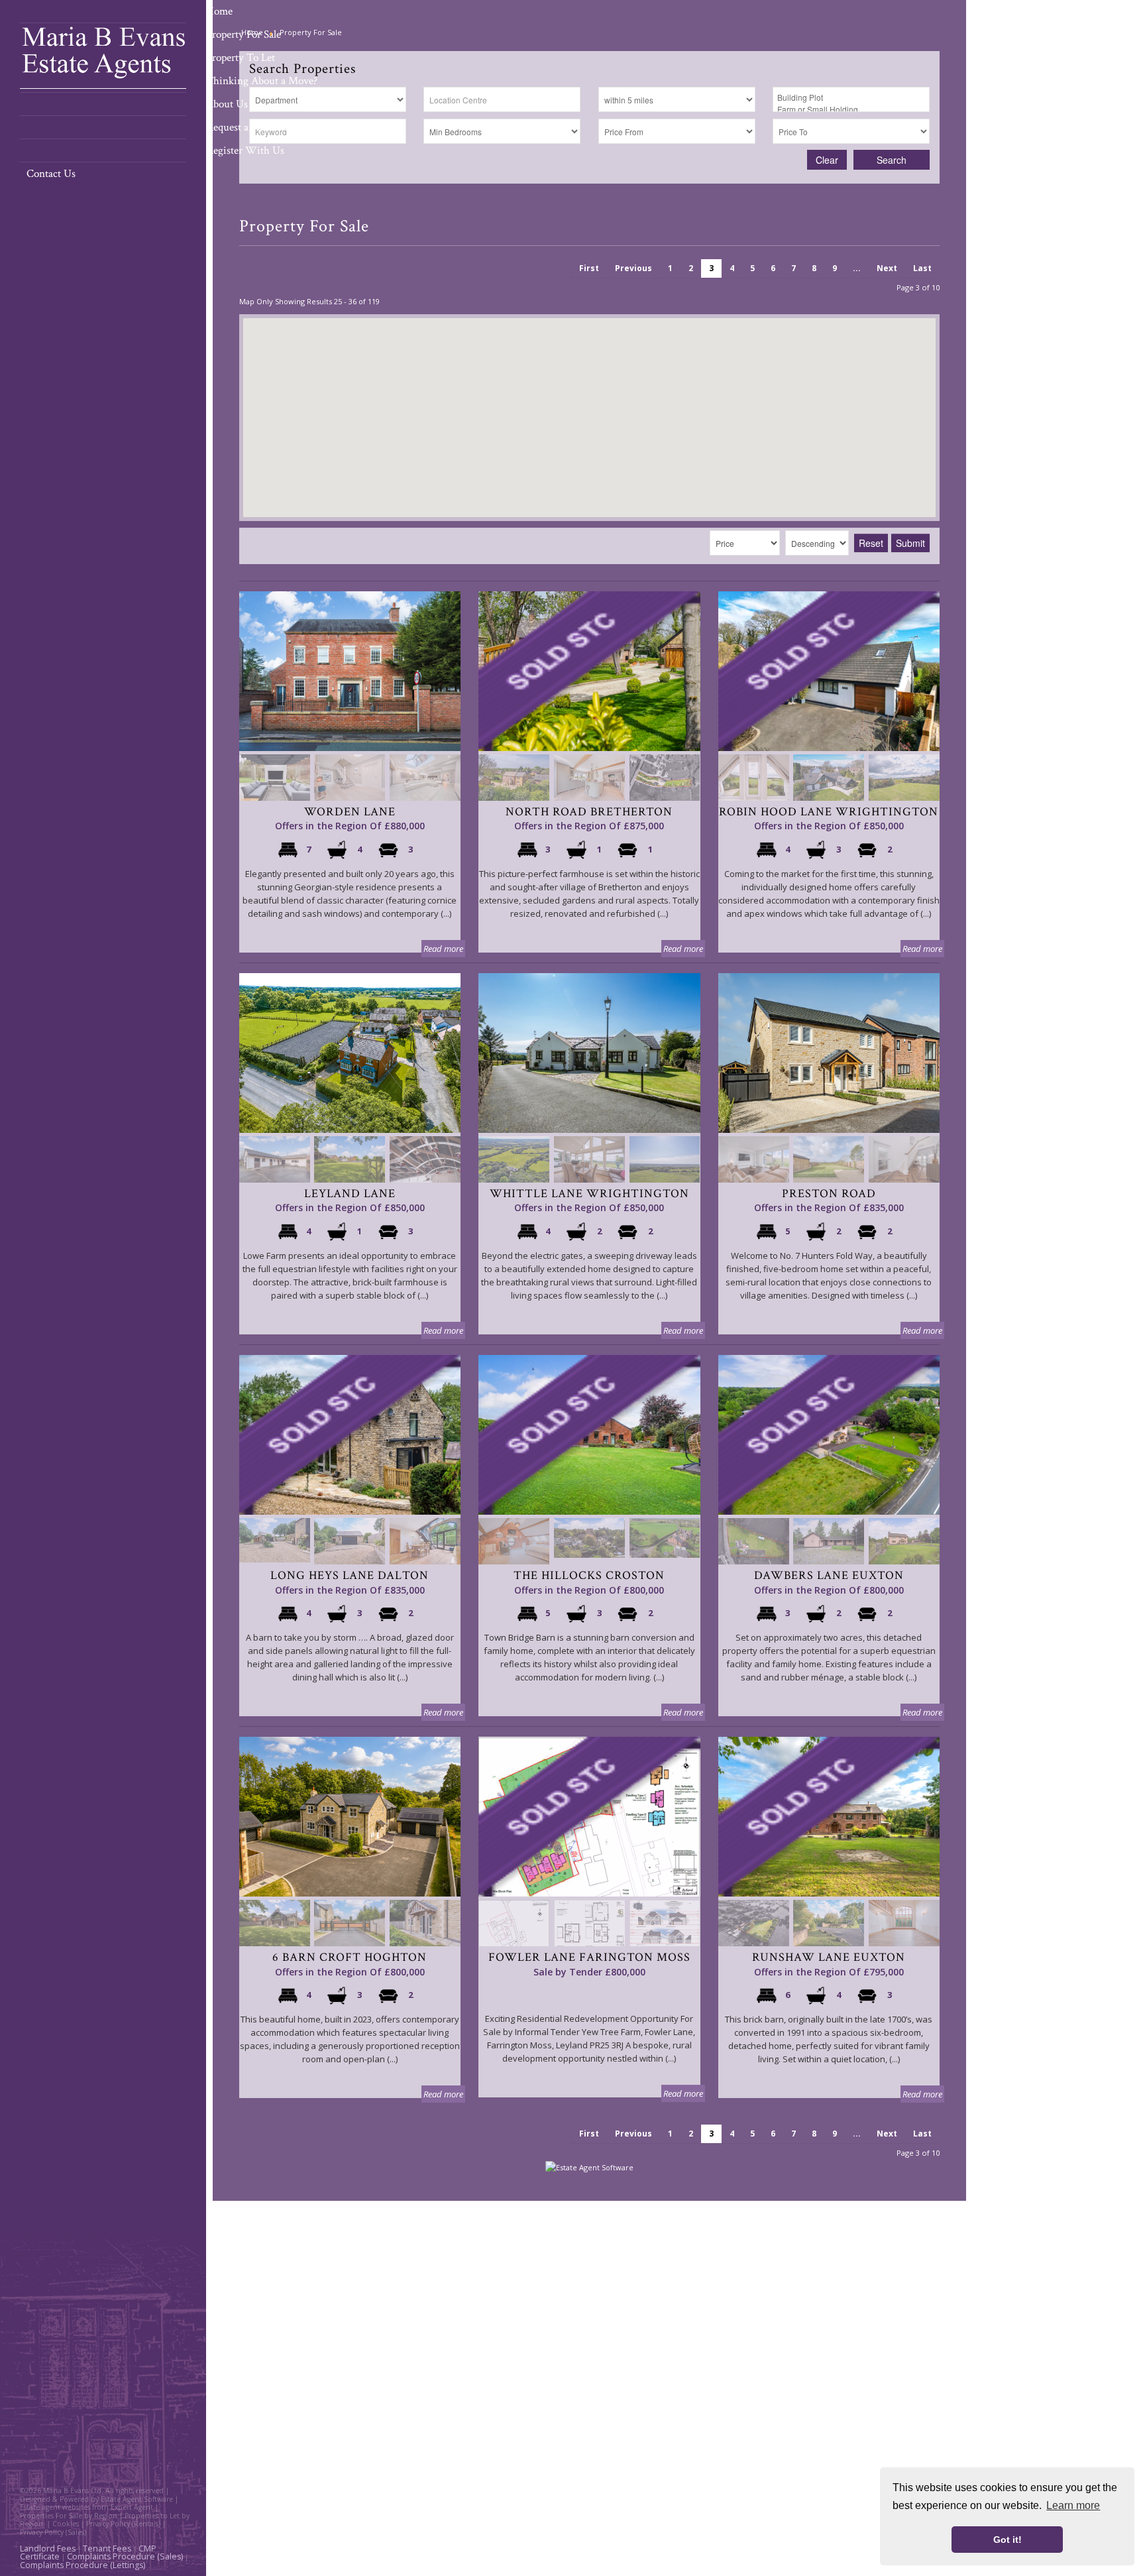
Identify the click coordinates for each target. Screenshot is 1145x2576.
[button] (612, 373)
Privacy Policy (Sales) (53, 2532)
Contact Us (51, 174)
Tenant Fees (107, 2548)
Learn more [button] (1073, 2505)
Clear (827, 160)
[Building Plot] (851, 97)
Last (922, 268)
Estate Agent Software (137, 2499)
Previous (633, 268)
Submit (910, 543)
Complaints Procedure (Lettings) (82, 2565)
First (589, 268)
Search (892, 160)
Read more (443, 949)
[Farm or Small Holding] (851, 109)
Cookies (66, 2524)
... (857, 268)
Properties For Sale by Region (69, 2516)
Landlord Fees (48, 2548)
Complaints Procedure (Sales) (125, 2556)
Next (887, 268)
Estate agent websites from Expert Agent (86, 2507)
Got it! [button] (1008, 2540)
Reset (871, 543)
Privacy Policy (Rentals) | (126, 2524)
